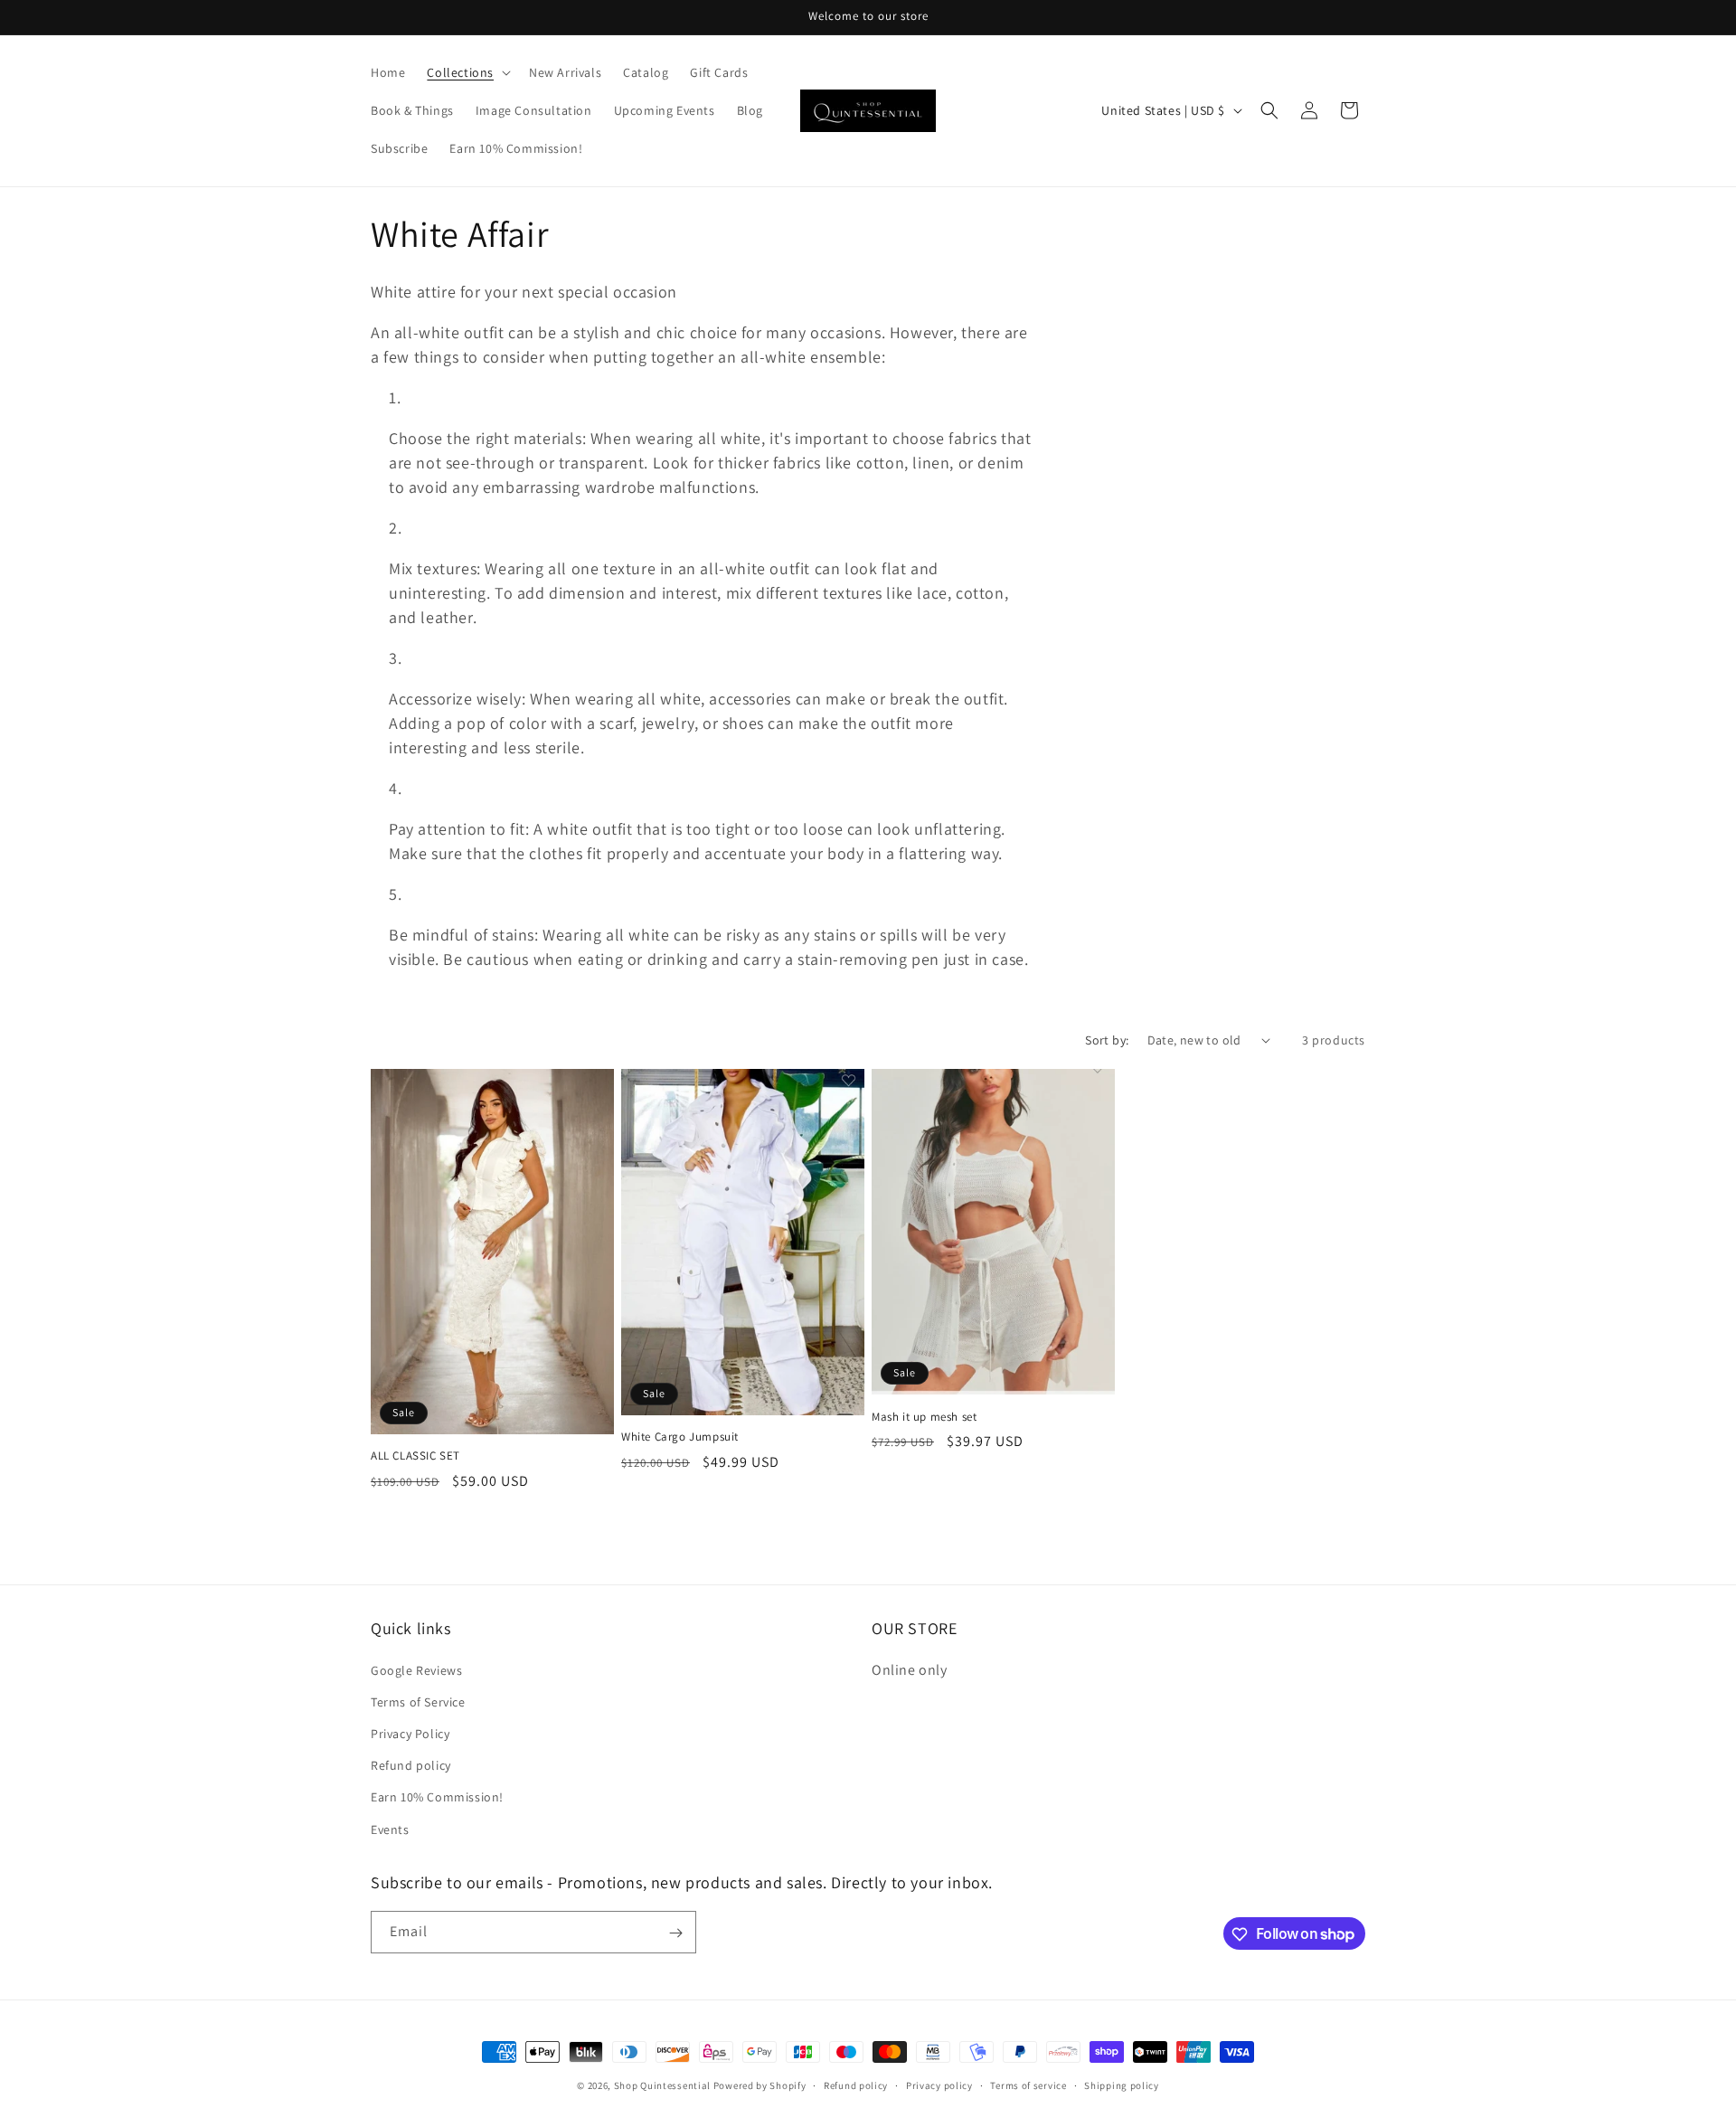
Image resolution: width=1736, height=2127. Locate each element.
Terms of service (1028, 2084)
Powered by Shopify (760, 2085)
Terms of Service (418, 1701)
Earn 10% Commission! (437, 1797)
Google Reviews (416, 1669)
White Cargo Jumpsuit (680, 1437)
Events (390, 1829)
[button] (467, 72)
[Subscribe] (675, 1933)
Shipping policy (1122, 2084)
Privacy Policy (410, 1733)
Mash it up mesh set (924, 1417)
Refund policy (411, 1765)
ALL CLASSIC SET (415, 1456)
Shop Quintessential (662, 2085)
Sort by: (1107, 1040)
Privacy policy (939, 2084)
